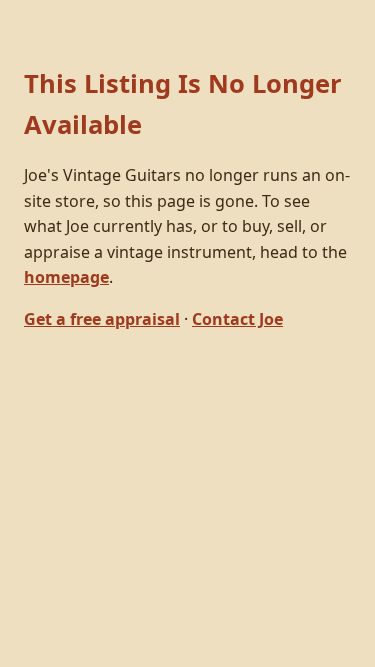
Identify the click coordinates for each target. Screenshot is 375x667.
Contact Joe (237, 319)
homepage (66, 277)
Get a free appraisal (102, 319)
